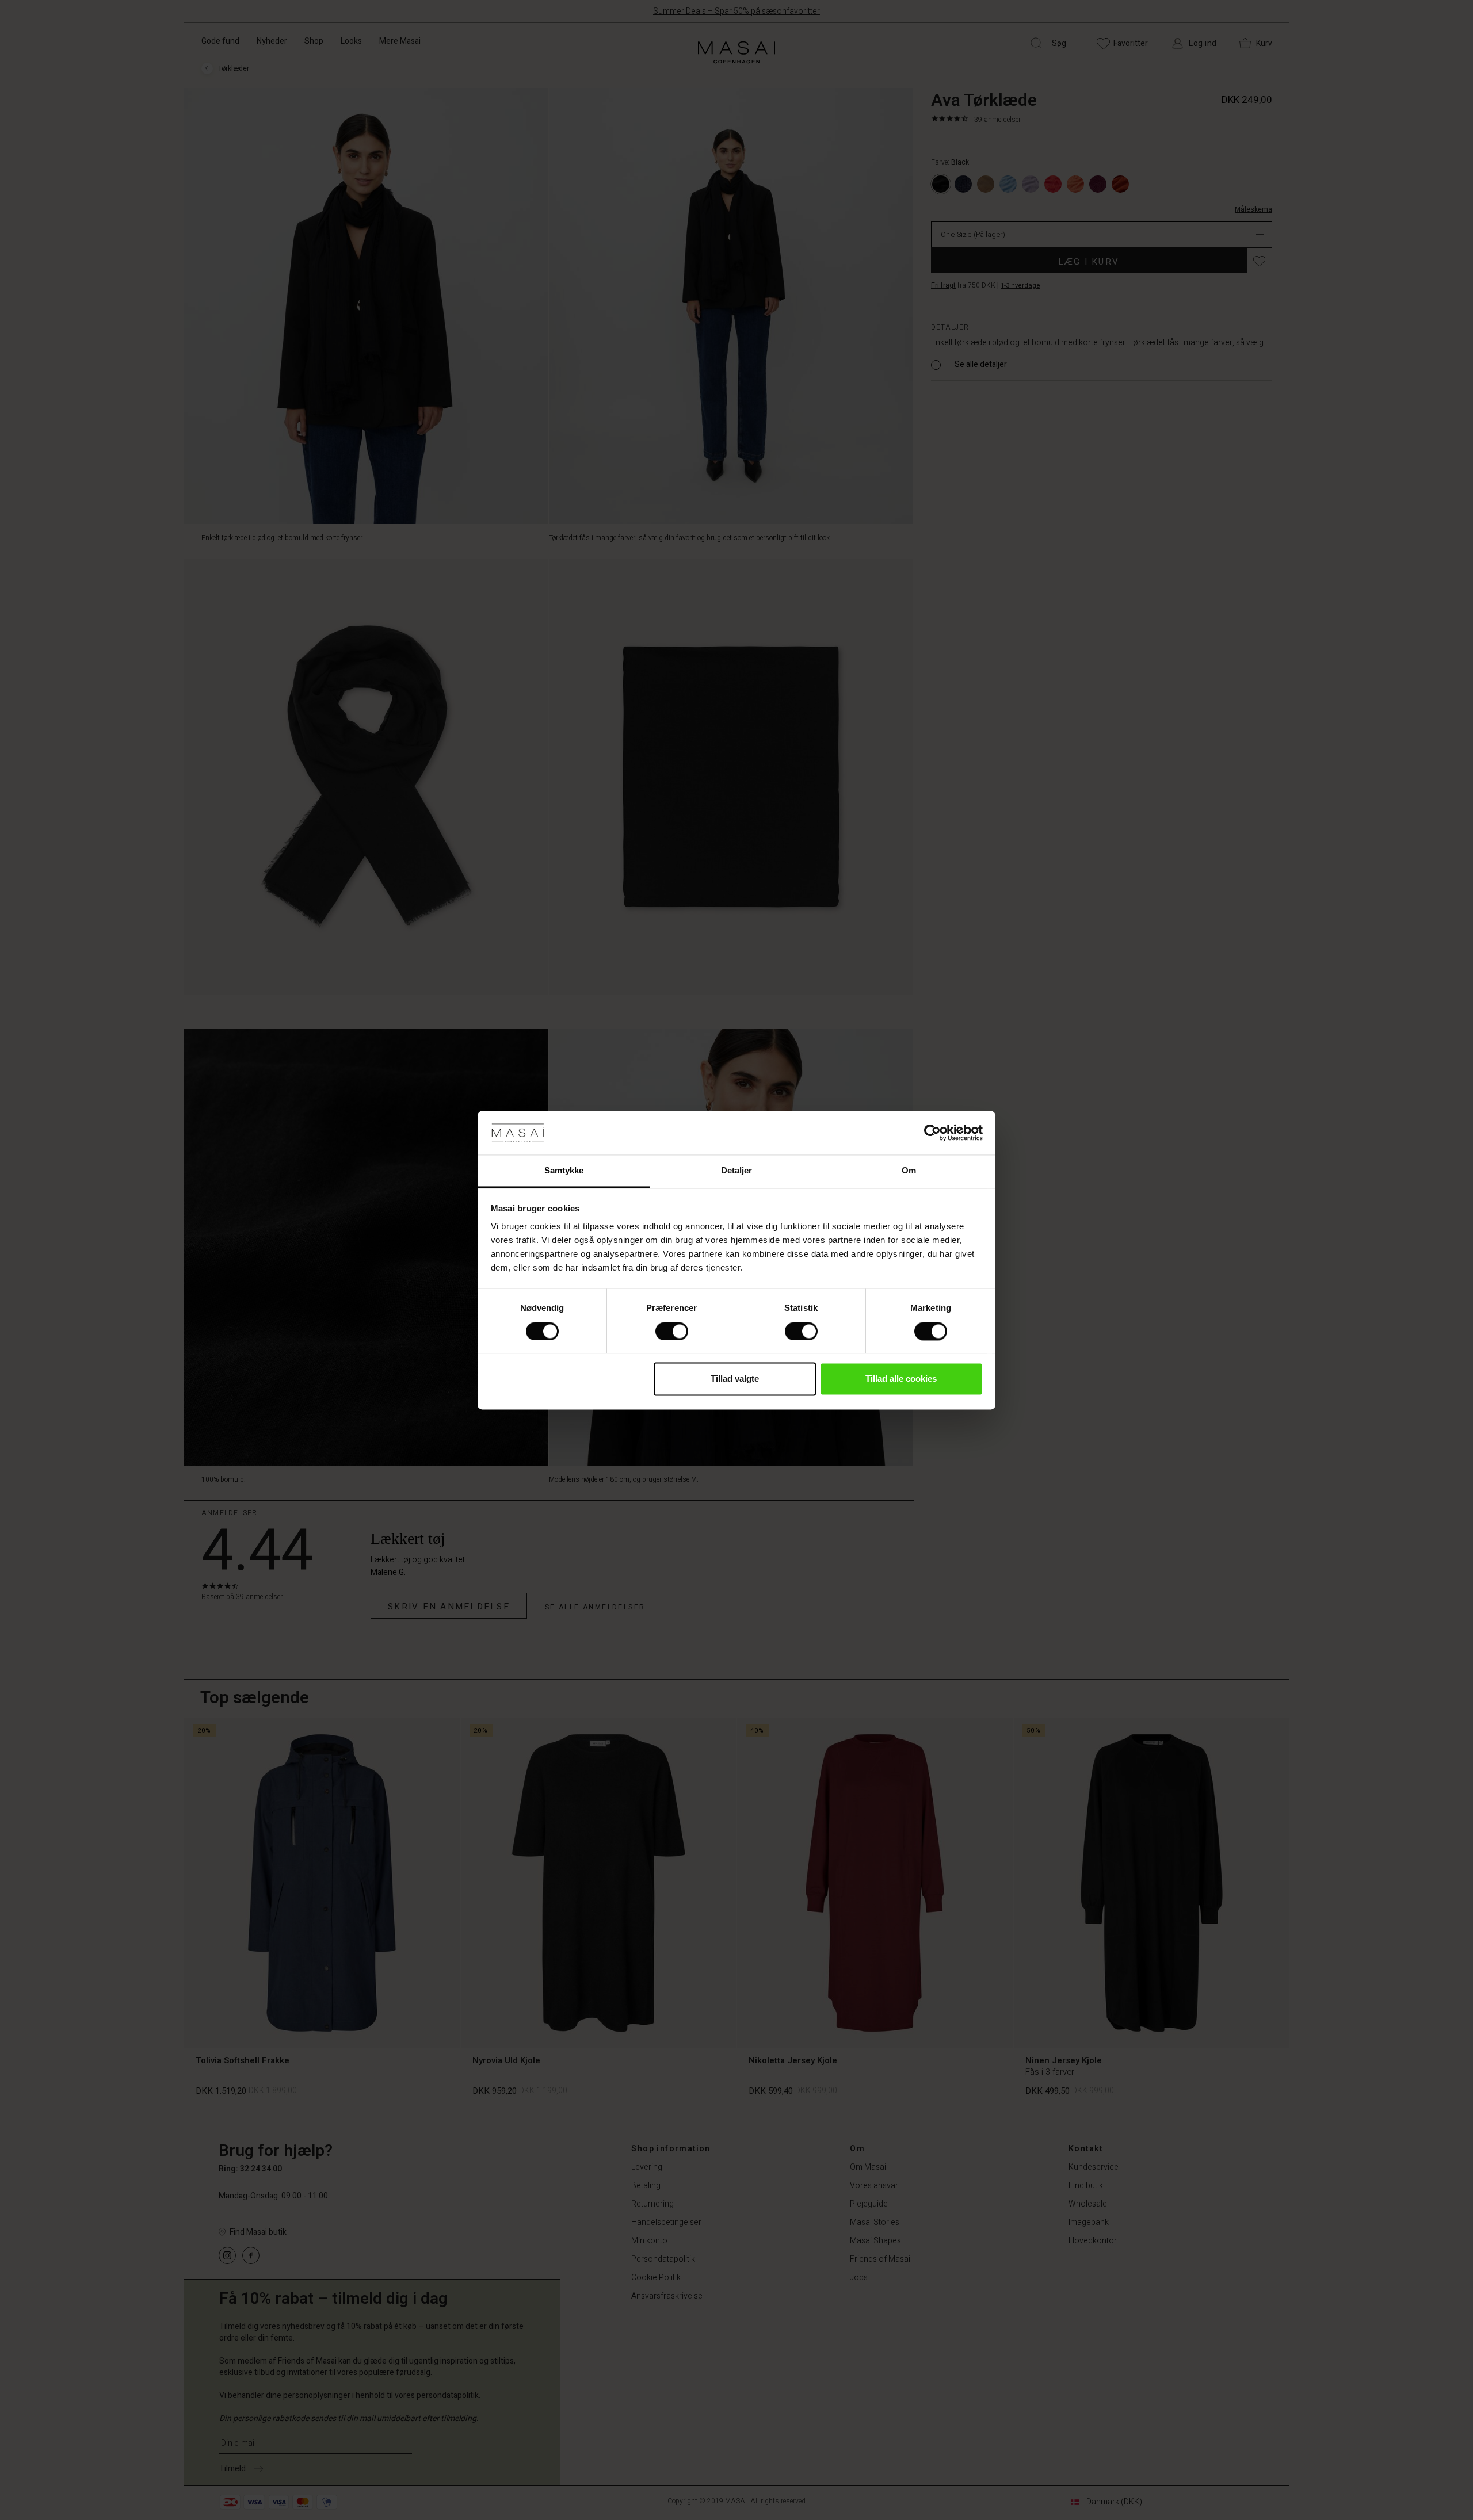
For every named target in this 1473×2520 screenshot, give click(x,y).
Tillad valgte (735, 1379)
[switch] (672, 1331)
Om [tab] (909, 1171)
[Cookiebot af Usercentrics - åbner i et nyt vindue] (932, 1133)
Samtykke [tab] (564, 1171)
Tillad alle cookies (901, 1379)
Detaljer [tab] (737, 1171)
